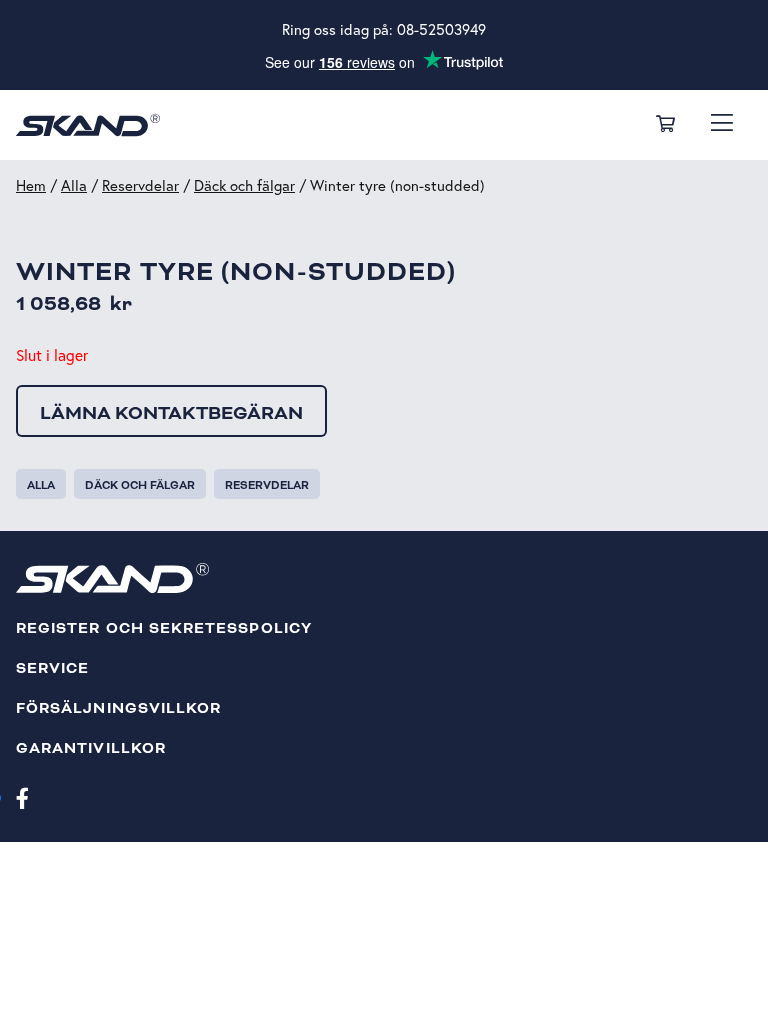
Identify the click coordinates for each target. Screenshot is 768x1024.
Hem (31, 185)
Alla (74, 185)
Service (52, 668)
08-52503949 (441, 29)
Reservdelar (140, 185)
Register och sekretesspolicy (164, 628)
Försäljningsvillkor (118, 708)
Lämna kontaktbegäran (171, 413)
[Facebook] (22, 797)
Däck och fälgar (244, 185)
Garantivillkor (91, 748)
